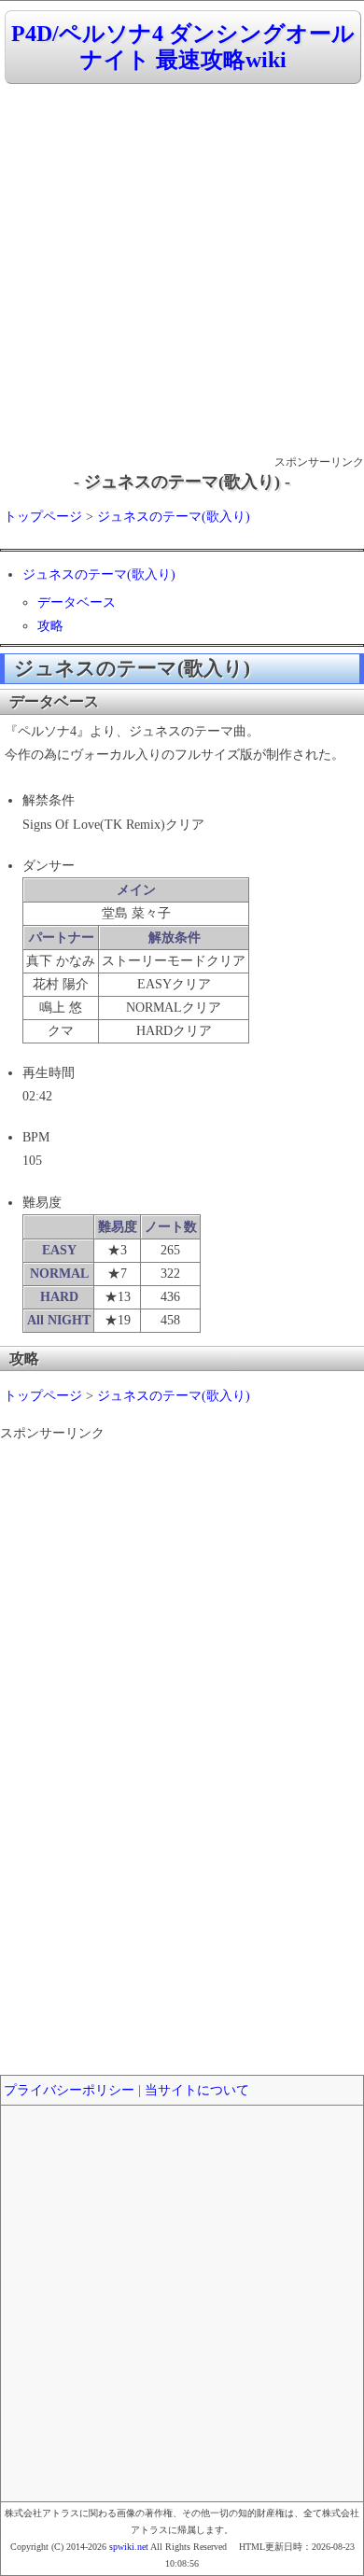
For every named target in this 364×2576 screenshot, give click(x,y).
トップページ (43, 517)
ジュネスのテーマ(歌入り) (174, 517)
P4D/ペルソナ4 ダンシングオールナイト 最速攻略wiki (183, 47)
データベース (77, 602)
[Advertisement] (182, 271)
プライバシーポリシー (69, 2090)
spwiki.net (129, 2547)
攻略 (50, 626)
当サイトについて (197, 2090)
